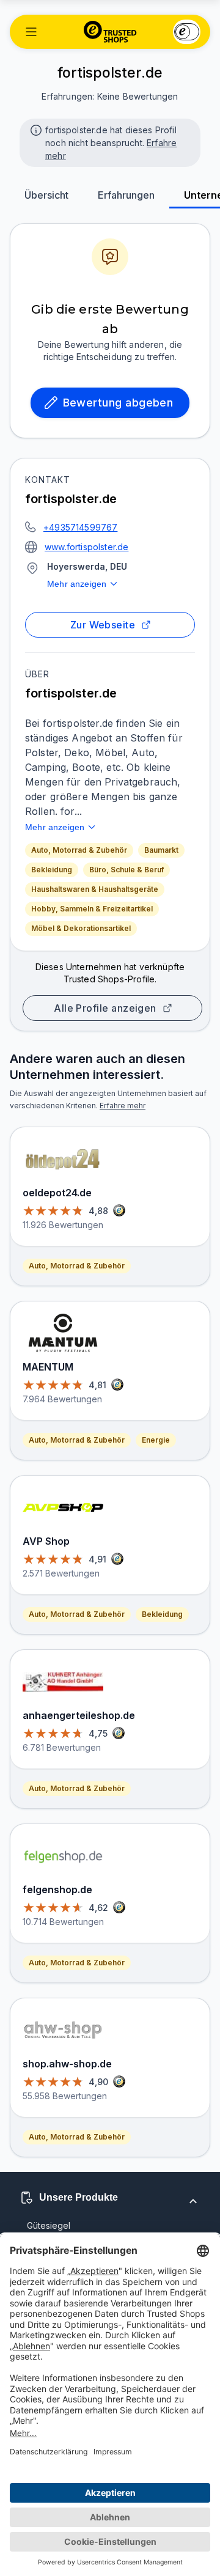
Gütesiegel (49, 2225)
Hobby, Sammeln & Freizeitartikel (92, 909)
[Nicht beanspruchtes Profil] (35, 129)
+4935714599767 (80, 527)
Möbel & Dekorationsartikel (81, 928)
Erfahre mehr (123, 1106)
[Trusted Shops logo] (110, 32)
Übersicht (46, 195)
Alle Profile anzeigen (105, 1008)
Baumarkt (161, 850)
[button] (31, 32)
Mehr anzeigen (77, 584)
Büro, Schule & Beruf (127, 870)
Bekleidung (52, 870)
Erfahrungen (126, 195)
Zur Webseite (103, 625)
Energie (156, 1440)
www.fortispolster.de (86, 547)
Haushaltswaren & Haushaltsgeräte (95, 889)
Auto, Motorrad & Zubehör (79, 850)
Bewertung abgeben (118, 403)
